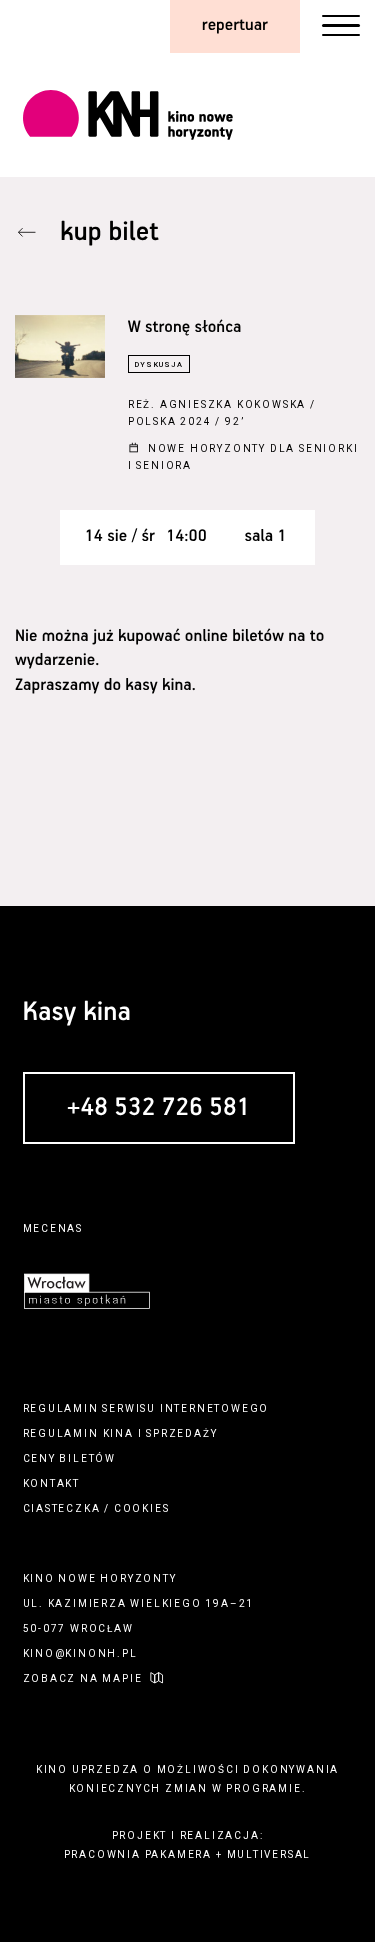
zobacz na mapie (83, 1678)
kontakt (52, 1483)
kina (118, 1433)
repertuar (235, 25)
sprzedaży (181, 1433)
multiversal (269, 1854)
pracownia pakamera (138, 1854)
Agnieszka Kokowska (233, 404)
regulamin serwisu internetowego (146, 1408)
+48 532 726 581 (159, 1109)
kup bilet (109, 232)
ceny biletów (70, 1458)
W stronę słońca (185, 327)
